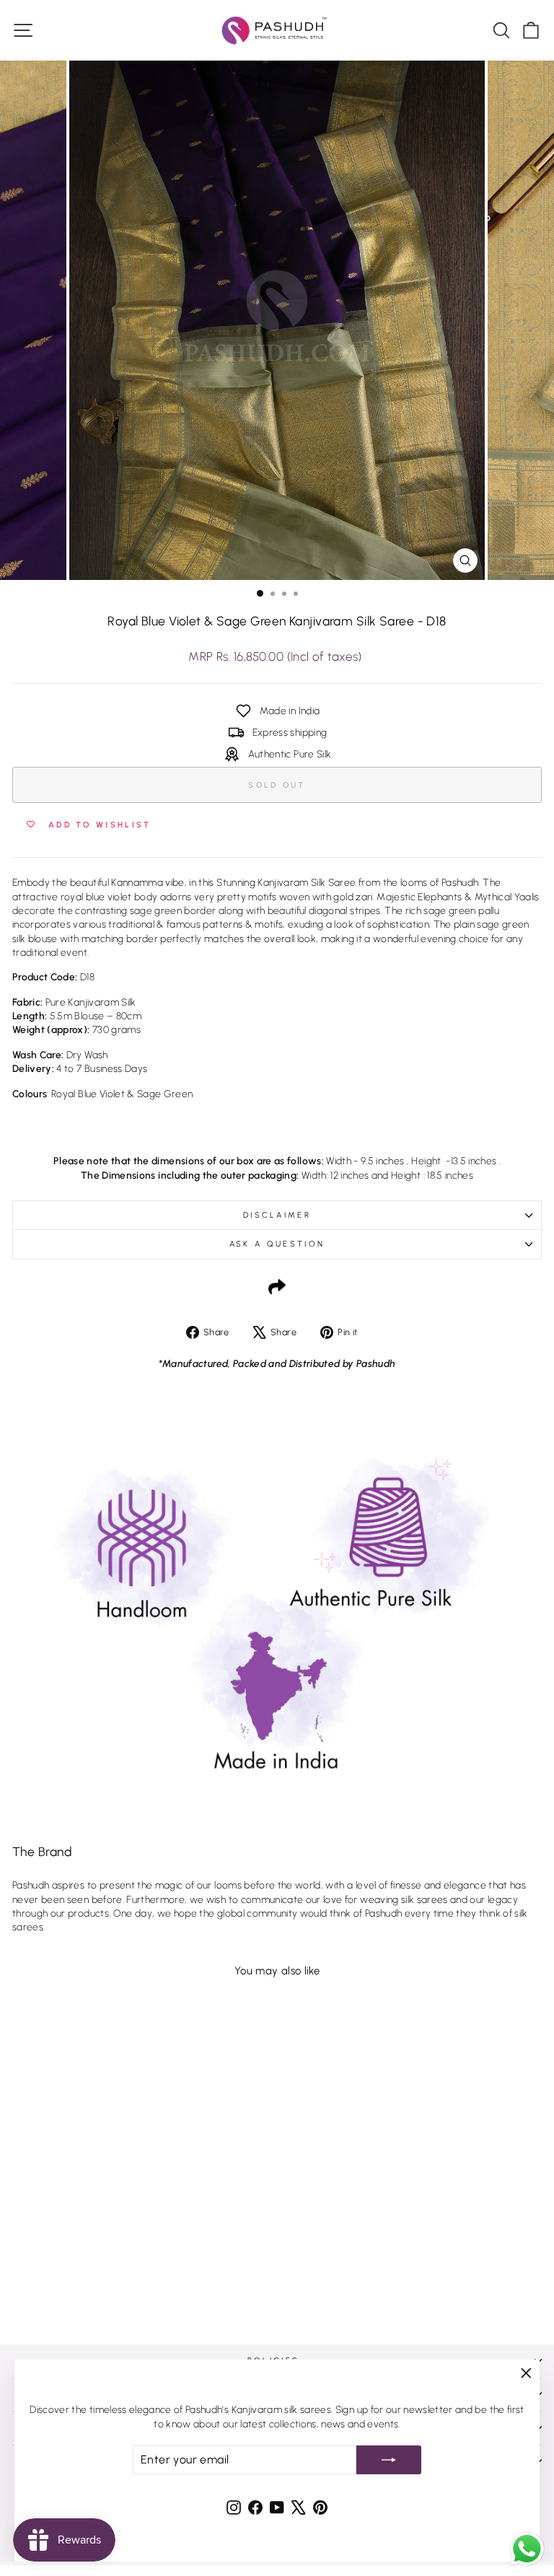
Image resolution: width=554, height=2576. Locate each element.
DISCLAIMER (277, 1215)
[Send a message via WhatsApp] (527, 2549)
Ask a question (277, 1244)
